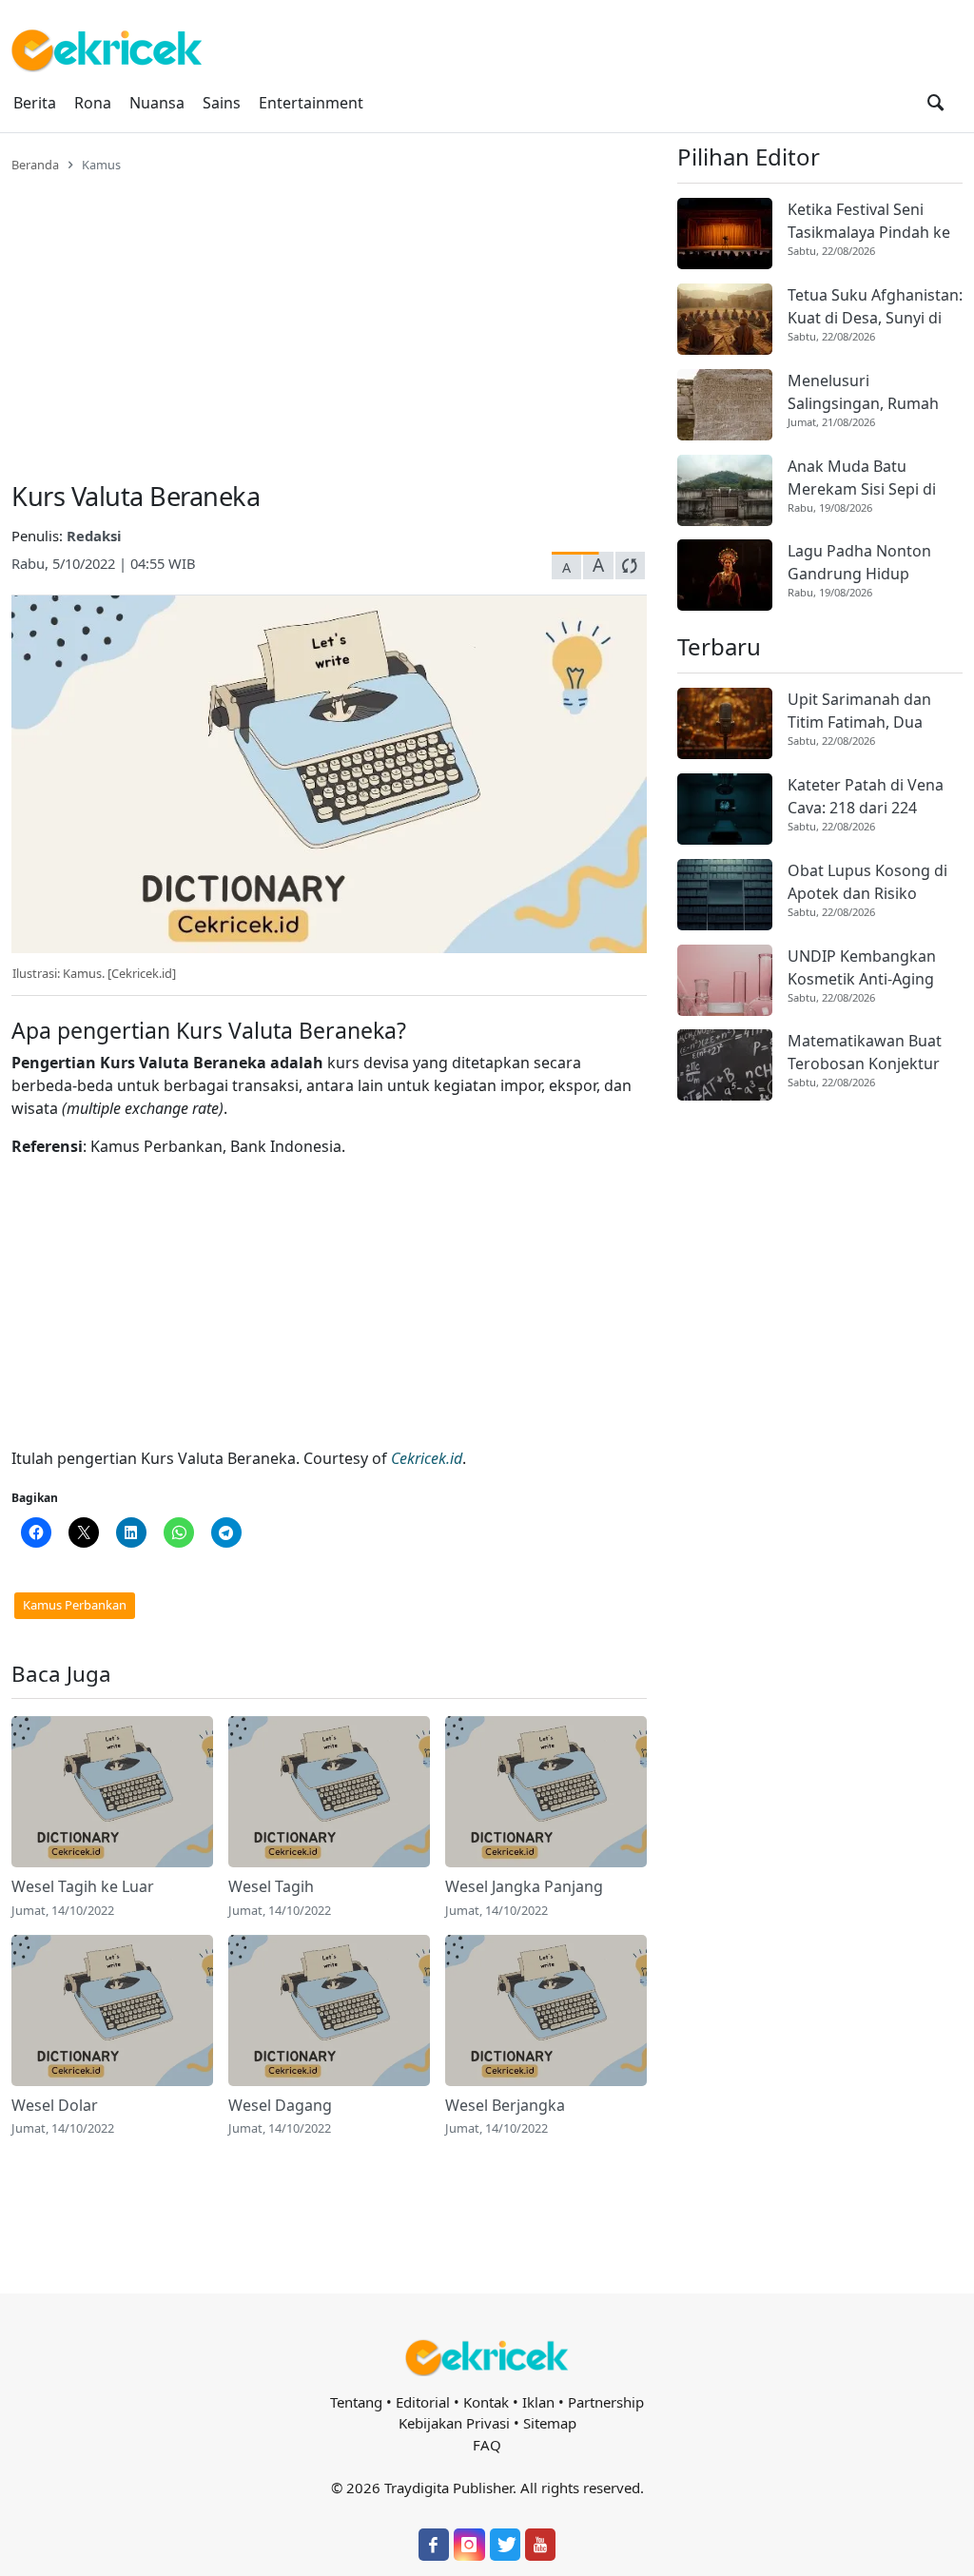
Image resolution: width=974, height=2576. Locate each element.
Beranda (35, 165)
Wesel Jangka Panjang (524, 1886)
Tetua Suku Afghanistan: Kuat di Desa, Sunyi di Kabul (875, 307)
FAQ (487, 2445)
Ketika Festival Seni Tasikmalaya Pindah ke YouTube (869, 221)
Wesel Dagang (280, 2105)
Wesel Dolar (55, 2105)
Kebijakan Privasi (454, 2423)
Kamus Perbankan (75, 1605)
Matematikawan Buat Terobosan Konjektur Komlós (865, 1053)
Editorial (423, 2402)
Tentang (356, 2402)
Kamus (101, 165)
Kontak (486, 2402)
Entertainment (311, 103)
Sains (222, 103)
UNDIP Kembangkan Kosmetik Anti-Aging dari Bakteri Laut (862, 968)
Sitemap (550, 2423)
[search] (935, 103)
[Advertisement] (329, 316)
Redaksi (94, 536)
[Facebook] (434, 2545)
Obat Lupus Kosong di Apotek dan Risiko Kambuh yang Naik (867, 882)
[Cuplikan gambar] (112, 1792)
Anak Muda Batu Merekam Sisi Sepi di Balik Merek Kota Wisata (875, 478)
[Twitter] (505, 2545)
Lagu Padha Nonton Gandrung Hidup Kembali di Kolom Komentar (859, 563)
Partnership (606, 2402)
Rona (93, 103)
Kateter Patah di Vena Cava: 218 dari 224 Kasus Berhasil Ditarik (866, 797)
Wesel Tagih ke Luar (83, 1886)
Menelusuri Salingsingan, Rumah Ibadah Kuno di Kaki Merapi (863, 392)
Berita (35, 103)
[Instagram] (469, 2545)
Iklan (538, 2402)
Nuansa (157, 103)
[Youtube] (540, 2545)
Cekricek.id (427, 1458)
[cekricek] (487, 2358)
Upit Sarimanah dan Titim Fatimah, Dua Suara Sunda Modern (864, 711)
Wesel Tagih (271, 1886)
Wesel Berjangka (505, 2105)
